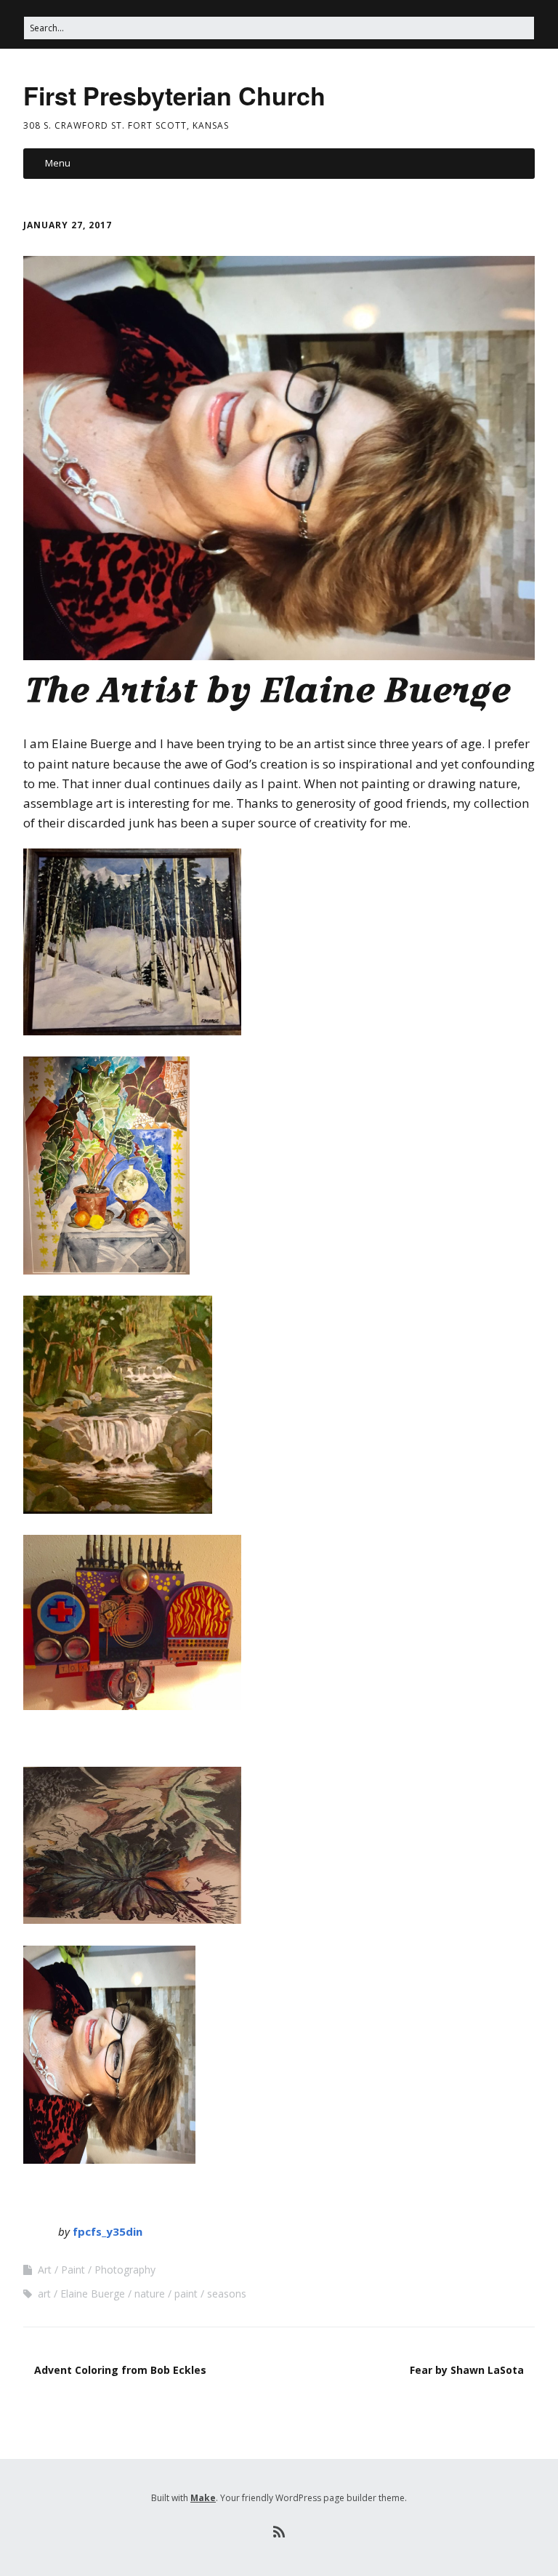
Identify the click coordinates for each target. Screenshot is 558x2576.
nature (150, 2294)
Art (45, 2270)
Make (203, 2498)
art (44, 2294)
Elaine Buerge (93, 2294)
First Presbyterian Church (174, 95)
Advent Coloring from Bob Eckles (120, 2370)
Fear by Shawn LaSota (467, 2370)
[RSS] (279, 2532)
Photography (125, 2270)
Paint (73, 2270)
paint (186, 2294)
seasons (227, 2294)
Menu (58, 163)
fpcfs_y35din (108, 2231)
